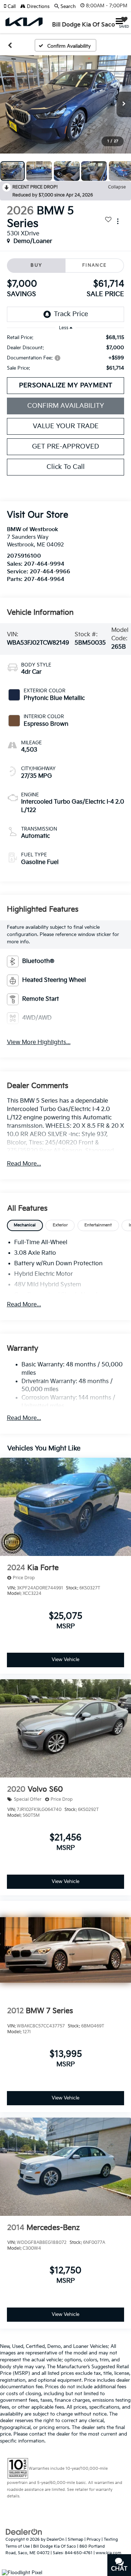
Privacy (94, 2539)
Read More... (24, 1164)
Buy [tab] (36, 265)
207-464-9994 (44, 564)
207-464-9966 (50, 572)
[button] (12, 7)
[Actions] (118, 221)
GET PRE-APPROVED (65, 447)
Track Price (71, 314)
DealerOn (55, 2539)
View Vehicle (65, 1660)
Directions (37, 7)
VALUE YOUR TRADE (66, 426)
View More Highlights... (39, 1042)
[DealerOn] (24, 2532)
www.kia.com (108, 2553)
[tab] (25, 1225)
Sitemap (76, 2539)
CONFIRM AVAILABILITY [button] (66, 406)
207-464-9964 (44, 579)
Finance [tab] (95, 265)
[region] (66, 353)
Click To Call (66, 467)
